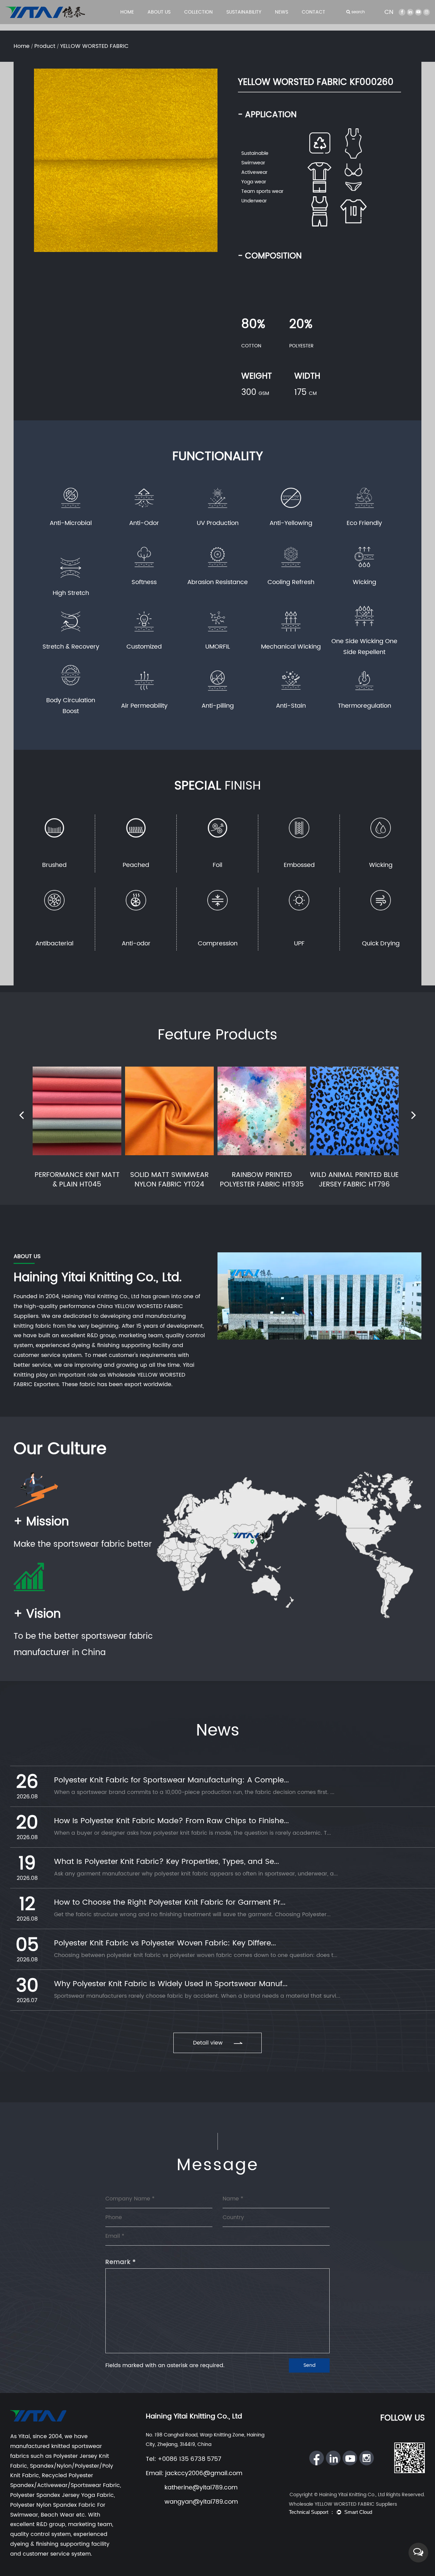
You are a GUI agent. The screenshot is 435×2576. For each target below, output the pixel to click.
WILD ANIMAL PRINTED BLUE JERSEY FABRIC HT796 (354, 1180)
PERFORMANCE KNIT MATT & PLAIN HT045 (77, 1180)
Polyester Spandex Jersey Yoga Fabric (62, 2495)
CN (389, 12)
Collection (198, 12)
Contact (314, 12)
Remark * (121, 2262)
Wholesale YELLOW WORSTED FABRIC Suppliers (343, 2504)
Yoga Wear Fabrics (205, 24)
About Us (159, 12)
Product (45, 46)
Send (309, 2365)
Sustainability (244, 12)
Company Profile (166, 24)
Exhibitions (287, 23)
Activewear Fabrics (204, 23)
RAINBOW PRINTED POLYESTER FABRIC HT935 (262, 1180)
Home (127, 12)
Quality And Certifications (174, 23)
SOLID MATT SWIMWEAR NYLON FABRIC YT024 (169, 1180)
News (282, 12)
